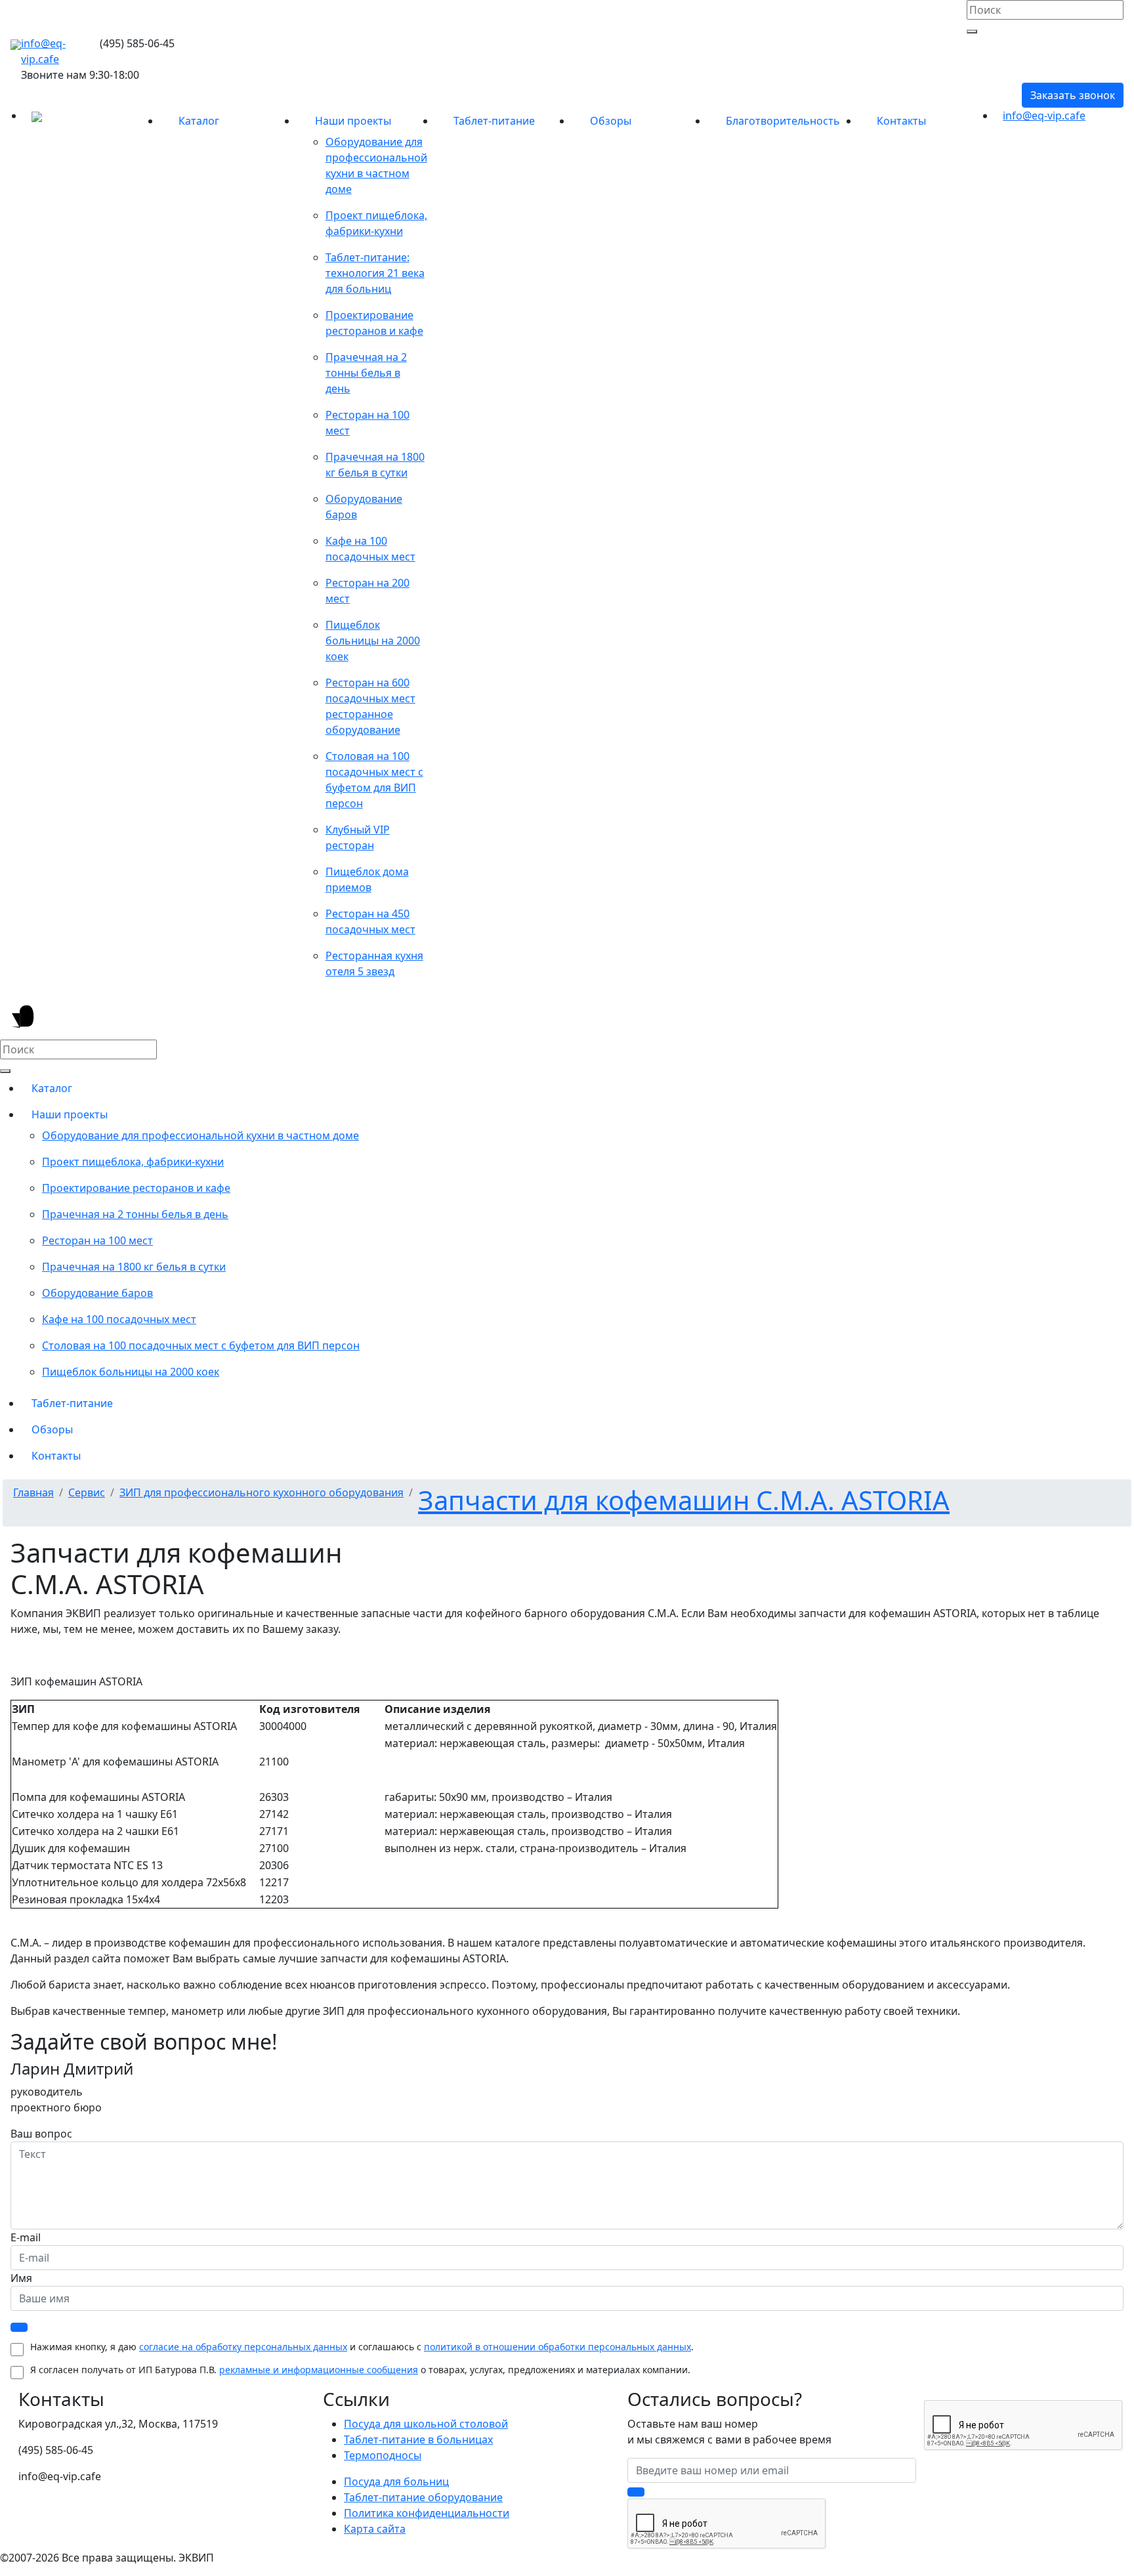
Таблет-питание (494, 121)
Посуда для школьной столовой (426, 2424)
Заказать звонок (1073, 95)
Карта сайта (375, 2529)
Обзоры (611, 121)
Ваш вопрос (41, 2134)
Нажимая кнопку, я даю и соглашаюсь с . (362, 2347)
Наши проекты (353, 121)
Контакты (901, 121)
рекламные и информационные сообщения (319, 2370)
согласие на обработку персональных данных (243, 2347)
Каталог (199, 121)
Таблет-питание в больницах (418, 2439)
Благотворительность (783, 121)
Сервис (87, 1492)
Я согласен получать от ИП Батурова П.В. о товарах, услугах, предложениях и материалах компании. (360, 2370)
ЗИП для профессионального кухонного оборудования (262, 1492)
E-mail (26, 2237)
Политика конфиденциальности (427, 2513)
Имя (21, 2278)
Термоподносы (383, 2455)
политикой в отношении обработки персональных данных (557, 2347)
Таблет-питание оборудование (423, 2497)
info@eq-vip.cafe (1044, 116)
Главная (33, 1492)
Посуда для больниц (396, 2481)
